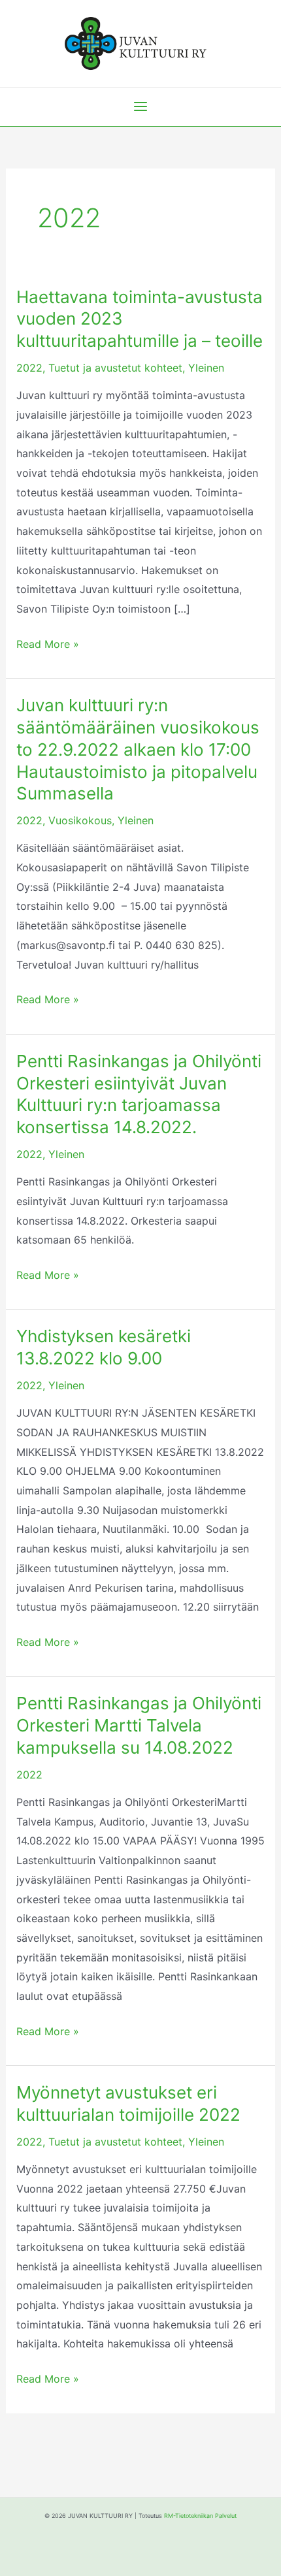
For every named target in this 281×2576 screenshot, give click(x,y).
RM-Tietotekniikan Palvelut (200, 2516)
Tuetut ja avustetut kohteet (115, 368)
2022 (29, 368)
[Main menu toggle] (140, 106)
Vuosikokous (80, 820)
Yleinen (206, 368)
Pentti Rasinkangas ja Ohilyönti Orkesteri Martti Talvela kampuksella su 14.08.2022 (139, 1725)
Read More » (48, 643)
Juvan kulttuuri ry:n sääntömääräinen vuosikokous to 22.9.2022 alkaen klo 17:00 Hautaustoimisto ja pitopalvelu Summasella (138, 749)
